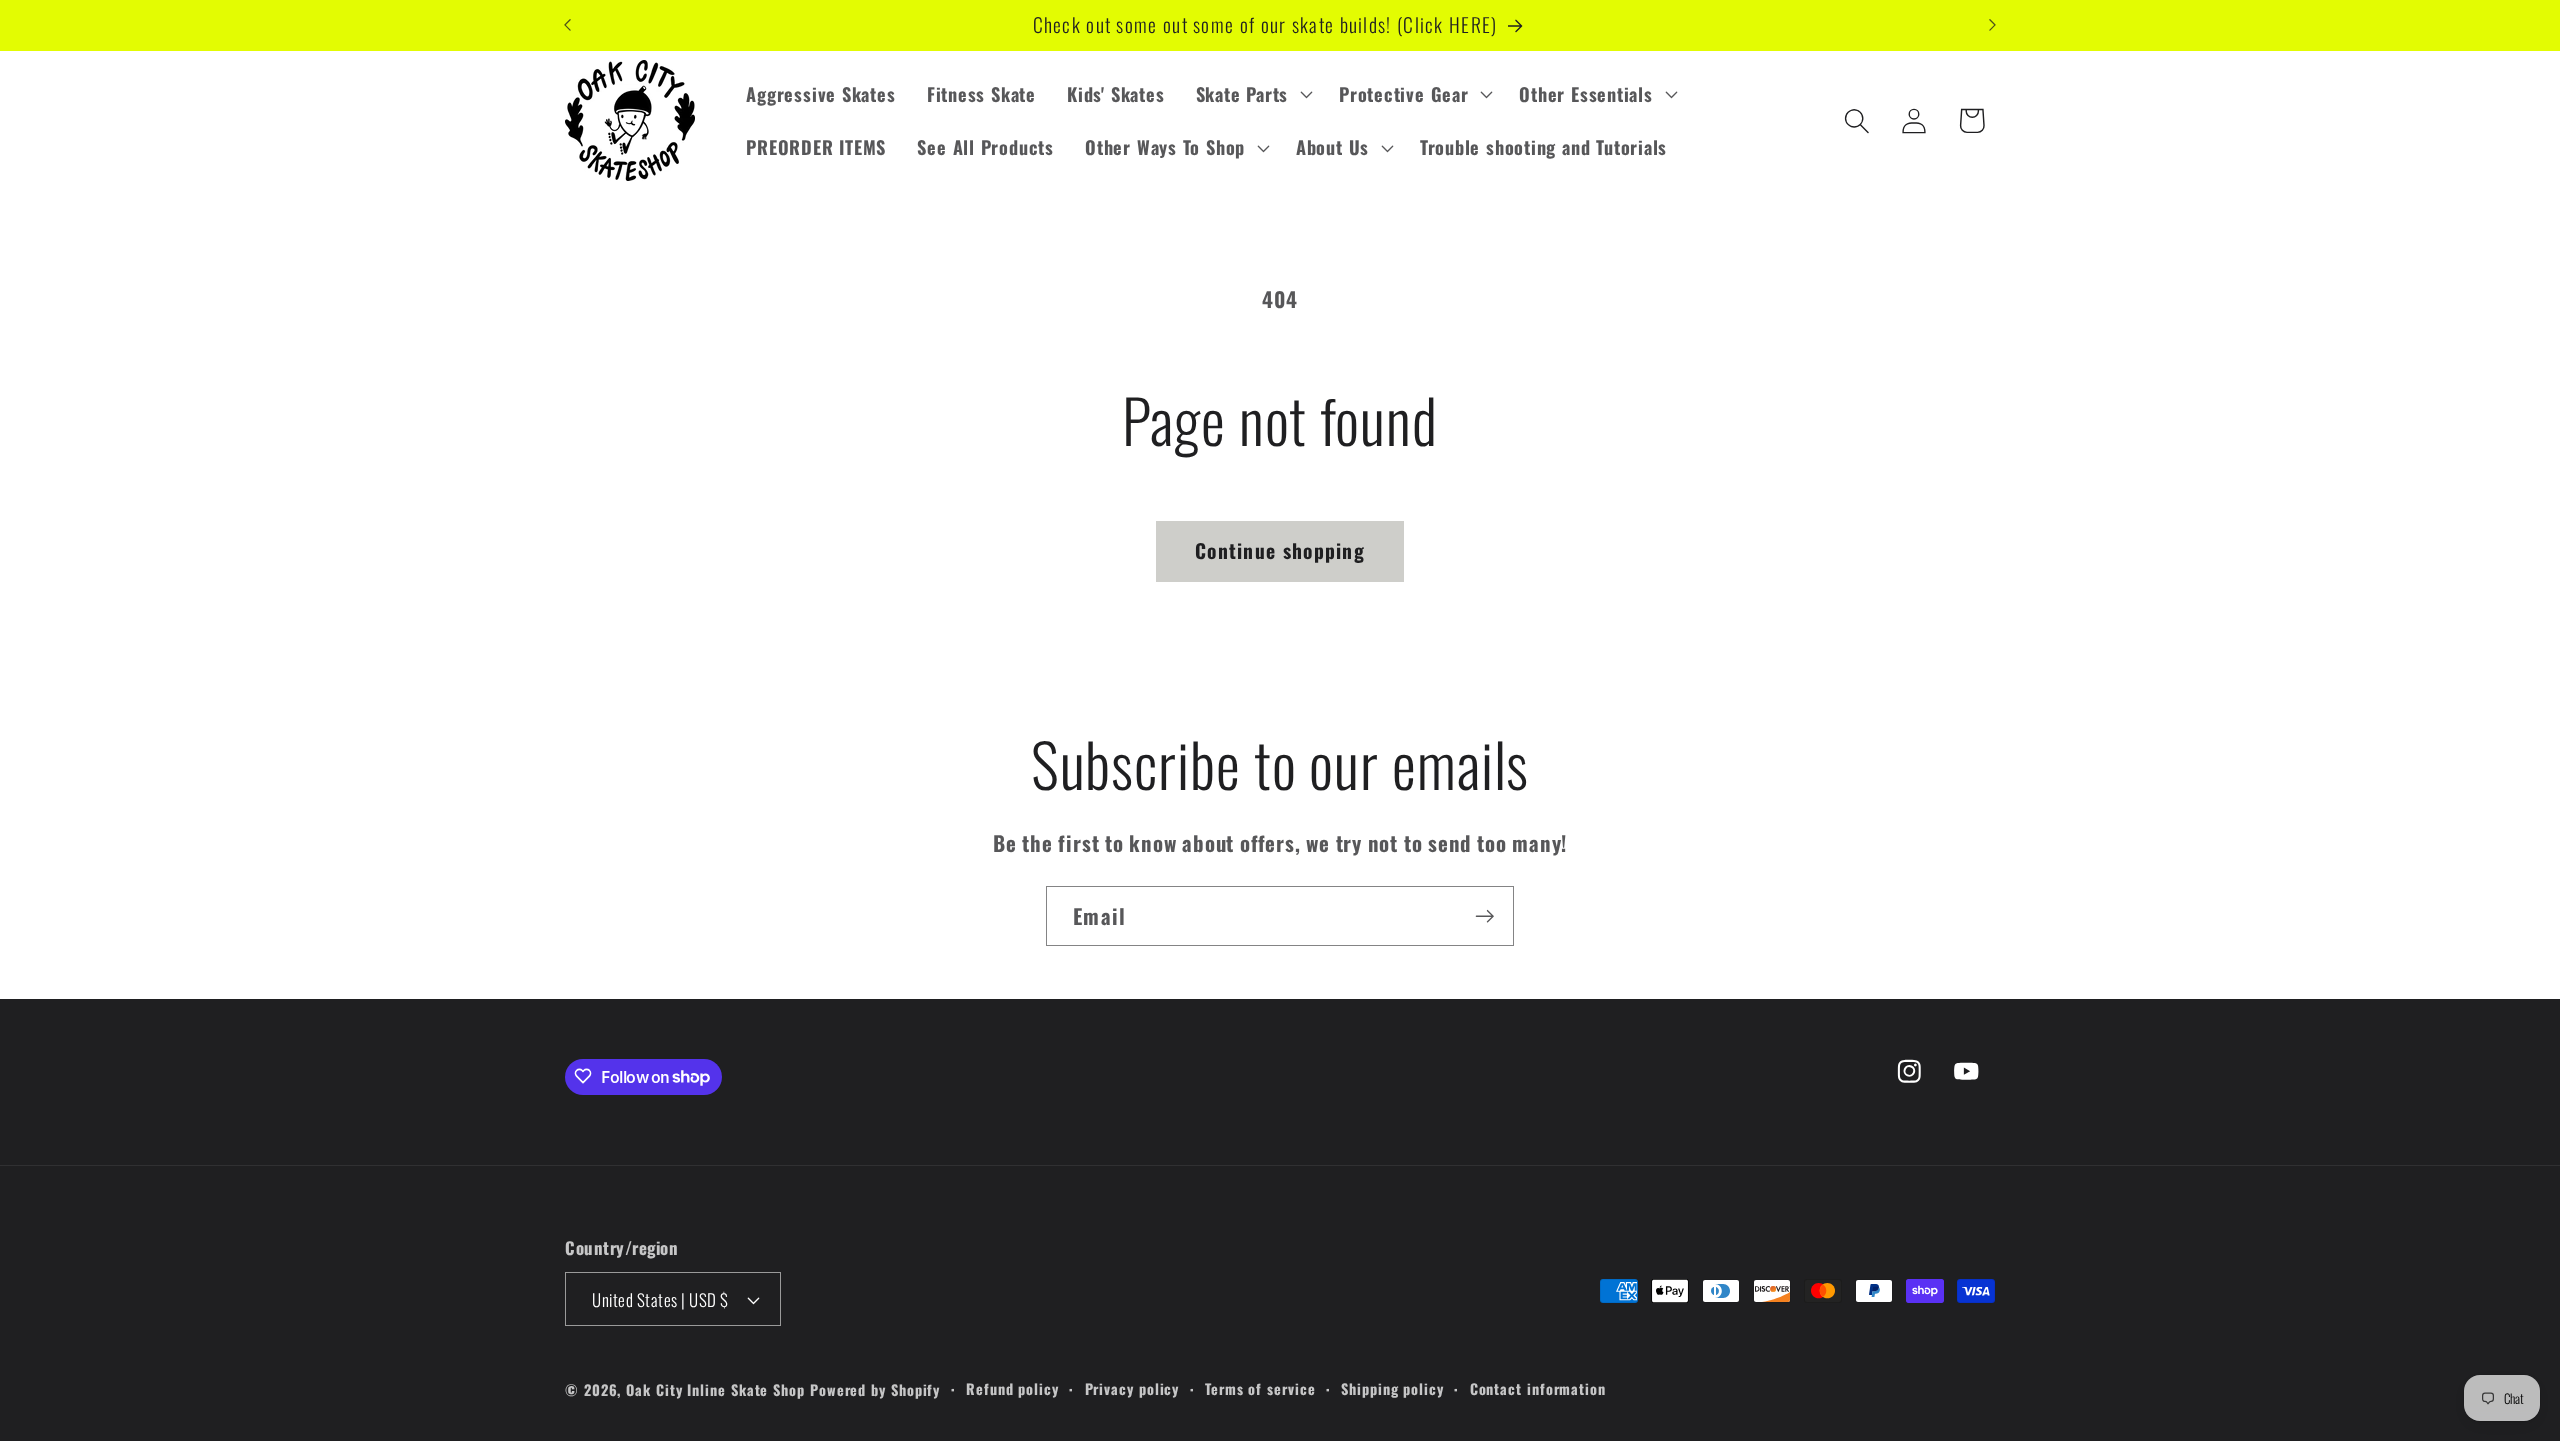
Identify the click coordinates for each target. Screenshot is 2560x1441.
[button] (1251, 94)
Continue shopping (1280, 550)
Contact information (1538, 1388)
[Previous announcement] (568, 25)
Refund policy (1012, 1388)
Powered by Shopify (875, 1389)
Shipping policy (1392, 1388)
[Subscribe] (1484, 916)
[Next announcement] (1993, 25)
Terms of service (1260, 1388)
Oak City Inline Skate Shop (715, 1389)
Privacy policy (1132, 1388)
